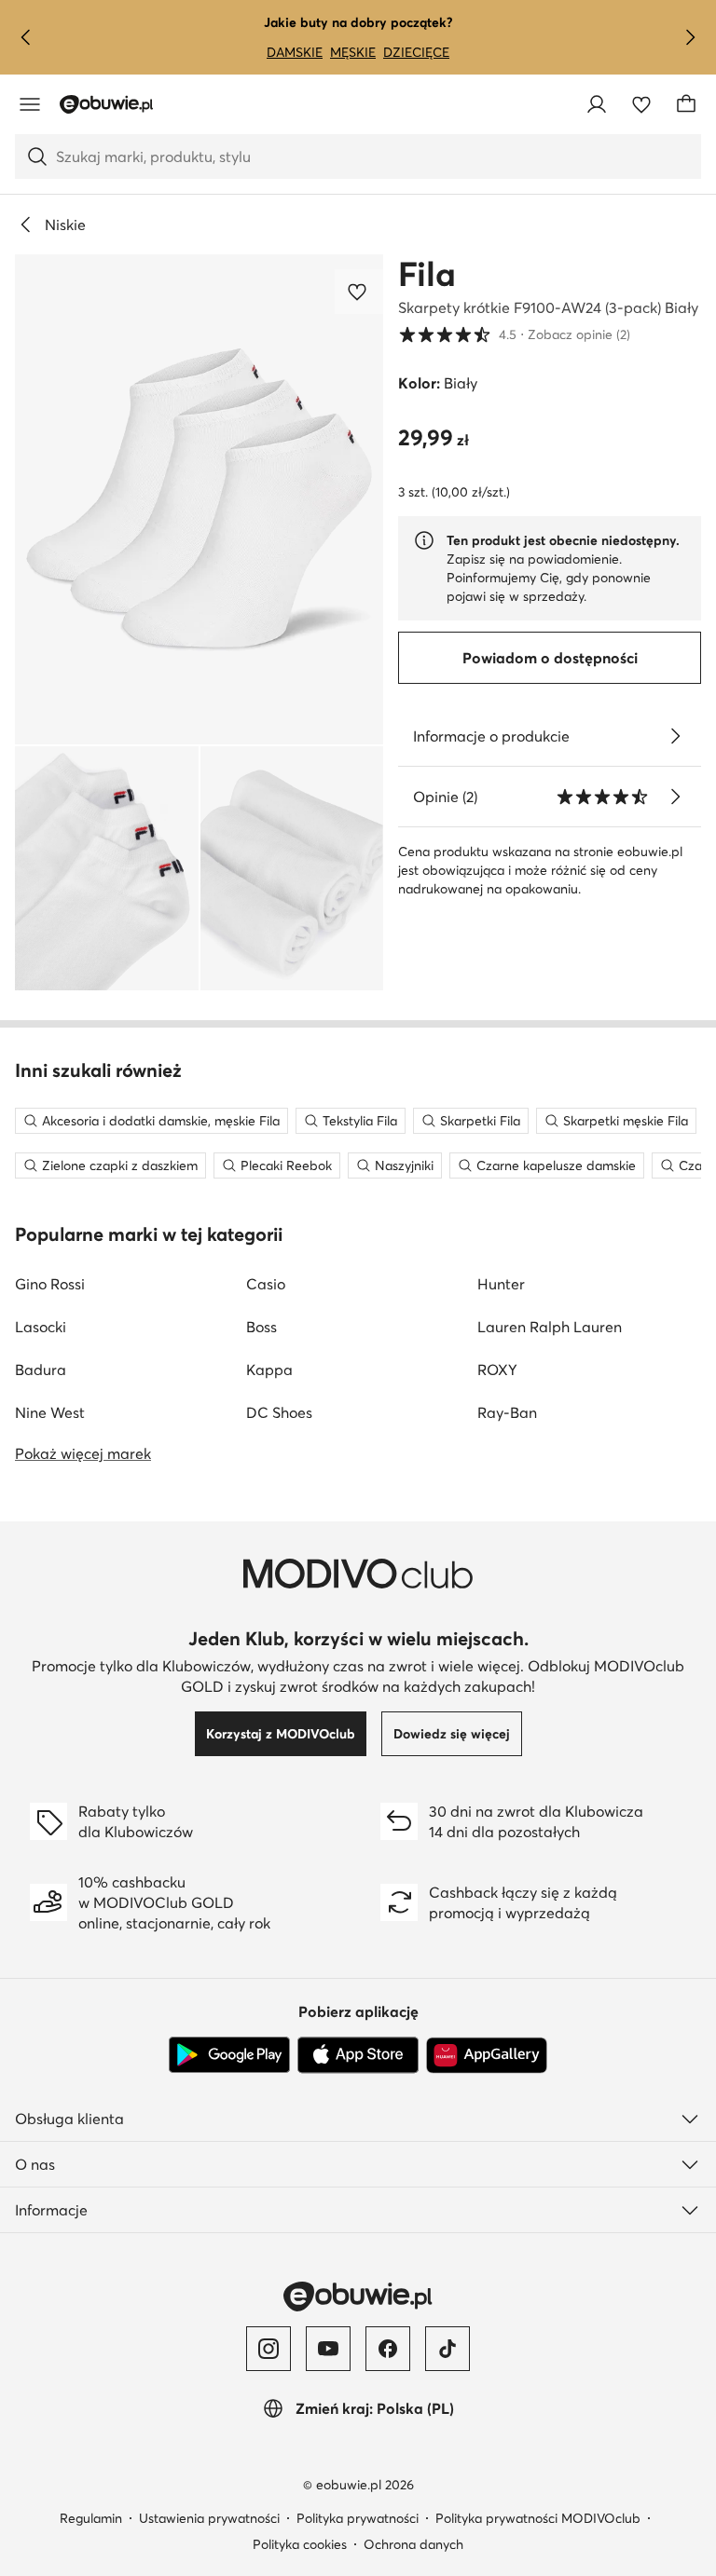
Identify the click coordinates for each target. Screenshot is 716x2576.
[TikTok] (447, 2349)
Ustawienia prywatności (209, 2518)
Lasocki (41, 1327)
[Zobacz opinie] (675, 797)
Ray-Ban (507, 1412)
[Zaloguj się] (597, 104)
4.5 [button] (514, 334)
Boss (262, 1327)
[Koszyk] (686, 104)
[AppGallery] (487, 2055)
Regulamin (91, 2518)
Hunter (501, 1284)
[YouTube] (328, 2349)
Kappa (269, 1370)
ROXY (497, 1370)
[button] (199, 499)
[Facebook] (388, 2349)
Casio (266, 1284)
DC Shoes (279, 1412)
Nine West (50, 1412)
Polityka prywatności (358, 2518)
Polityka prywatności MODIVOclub (538, 2518)
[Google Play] (229, 2055)
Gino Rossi (50, 1284)
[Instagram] (268, 2349)
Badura (41, 1370)
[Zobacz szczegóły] (675, 736)
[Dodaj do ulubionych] (359, 292)
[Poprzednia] (26, 37)
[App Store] (358, 2055)
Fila (427, 274)
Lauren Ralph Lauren (550, 1327)
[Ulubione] (641, 104)
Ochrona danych (413, 2544)
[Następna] (690, 37)
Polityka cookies (300, 2544)
